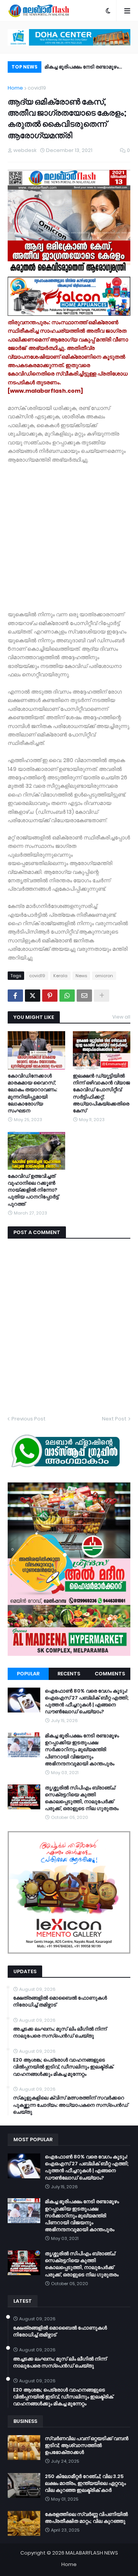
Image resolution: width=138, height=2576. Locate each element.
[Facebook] (15, 996)
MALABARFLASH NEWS (92, 2553)
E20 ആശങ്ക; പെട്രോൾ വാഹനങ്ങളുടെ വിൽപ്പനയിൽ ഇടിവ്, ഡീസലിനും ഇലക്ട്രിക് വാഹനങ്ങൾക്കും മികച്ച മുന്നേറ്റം (63, 2067)
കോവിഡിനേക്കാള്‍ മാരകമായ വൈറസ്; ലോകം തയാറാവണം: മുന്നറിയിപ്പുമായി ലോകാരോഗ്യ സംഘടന (32, 1093)
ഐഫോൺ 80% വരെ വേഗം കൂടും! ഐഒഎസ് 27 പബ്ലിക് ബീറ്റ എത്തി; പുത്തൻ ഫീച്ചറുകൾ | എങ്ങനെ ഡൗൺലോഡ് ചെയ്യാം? (87, 1702)
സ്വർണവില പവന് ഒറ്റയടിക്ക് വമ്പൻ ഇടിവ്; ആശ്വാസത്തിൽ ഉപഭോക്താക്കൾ (87, 2445)
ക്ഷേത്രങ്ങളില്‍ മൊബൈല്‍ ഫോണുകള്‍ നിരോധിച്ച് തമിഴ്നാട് (60, 2001)
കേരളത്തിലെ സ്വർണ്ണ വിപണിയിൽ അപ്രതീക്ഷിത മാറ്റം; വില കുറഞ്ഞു (86, 2518)
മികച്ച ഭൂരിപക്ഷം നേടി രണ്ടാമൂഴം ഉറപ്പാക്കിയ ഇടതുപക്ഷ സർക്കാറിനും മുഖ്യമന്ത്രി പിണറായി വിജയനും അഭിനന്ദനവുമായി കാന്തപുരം (82, 1750)
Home (15, 88)
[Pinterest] (50, 996)
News (81, 976)
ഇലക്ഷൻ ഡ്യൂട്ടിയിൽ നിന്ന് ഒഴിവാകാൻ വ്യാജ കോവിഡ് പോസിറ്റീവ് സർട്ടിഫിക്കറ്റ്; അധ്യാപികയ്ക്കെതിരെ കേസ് (101, 1093)
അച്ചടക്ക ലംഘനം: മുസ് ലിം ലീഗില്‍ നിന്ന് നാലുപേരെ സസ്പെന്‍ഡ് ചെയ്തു (60, 2032)
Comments (110, 1674)
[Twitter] (33, 996)
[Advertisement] (69, 533)
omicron (104, 976)
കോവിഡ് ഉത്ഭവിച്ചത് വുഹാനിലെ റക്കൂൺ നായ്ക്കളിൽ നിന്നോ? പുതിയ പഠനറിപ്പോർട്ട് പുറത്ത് (33, 1190)
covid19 (37, 88)
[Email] (84, 996)
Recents (69, 1674)
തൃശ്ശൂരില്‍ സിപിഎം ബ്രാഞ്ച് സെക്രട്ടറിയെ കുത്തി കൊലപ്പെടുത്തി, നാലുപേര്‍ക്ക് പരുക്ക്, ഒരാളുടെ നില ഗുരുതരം (84, 68)
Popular (28, 1674)
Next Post (114, 1419)
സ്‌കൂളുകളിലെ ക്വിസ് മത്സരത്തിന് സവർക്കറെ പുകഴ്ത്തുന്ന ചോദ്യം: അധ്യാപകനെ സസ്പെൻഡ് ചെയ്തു (71, 2105)
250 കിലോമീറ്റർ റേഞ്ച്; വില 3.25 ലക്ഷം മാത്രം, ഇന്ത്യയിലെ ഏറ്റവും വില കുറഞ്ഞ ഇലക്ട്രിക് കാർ (85, 2483)
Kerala (60, 976)
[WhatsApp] (67, 996)
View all (121, 1017)
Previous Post (29, 1419)
